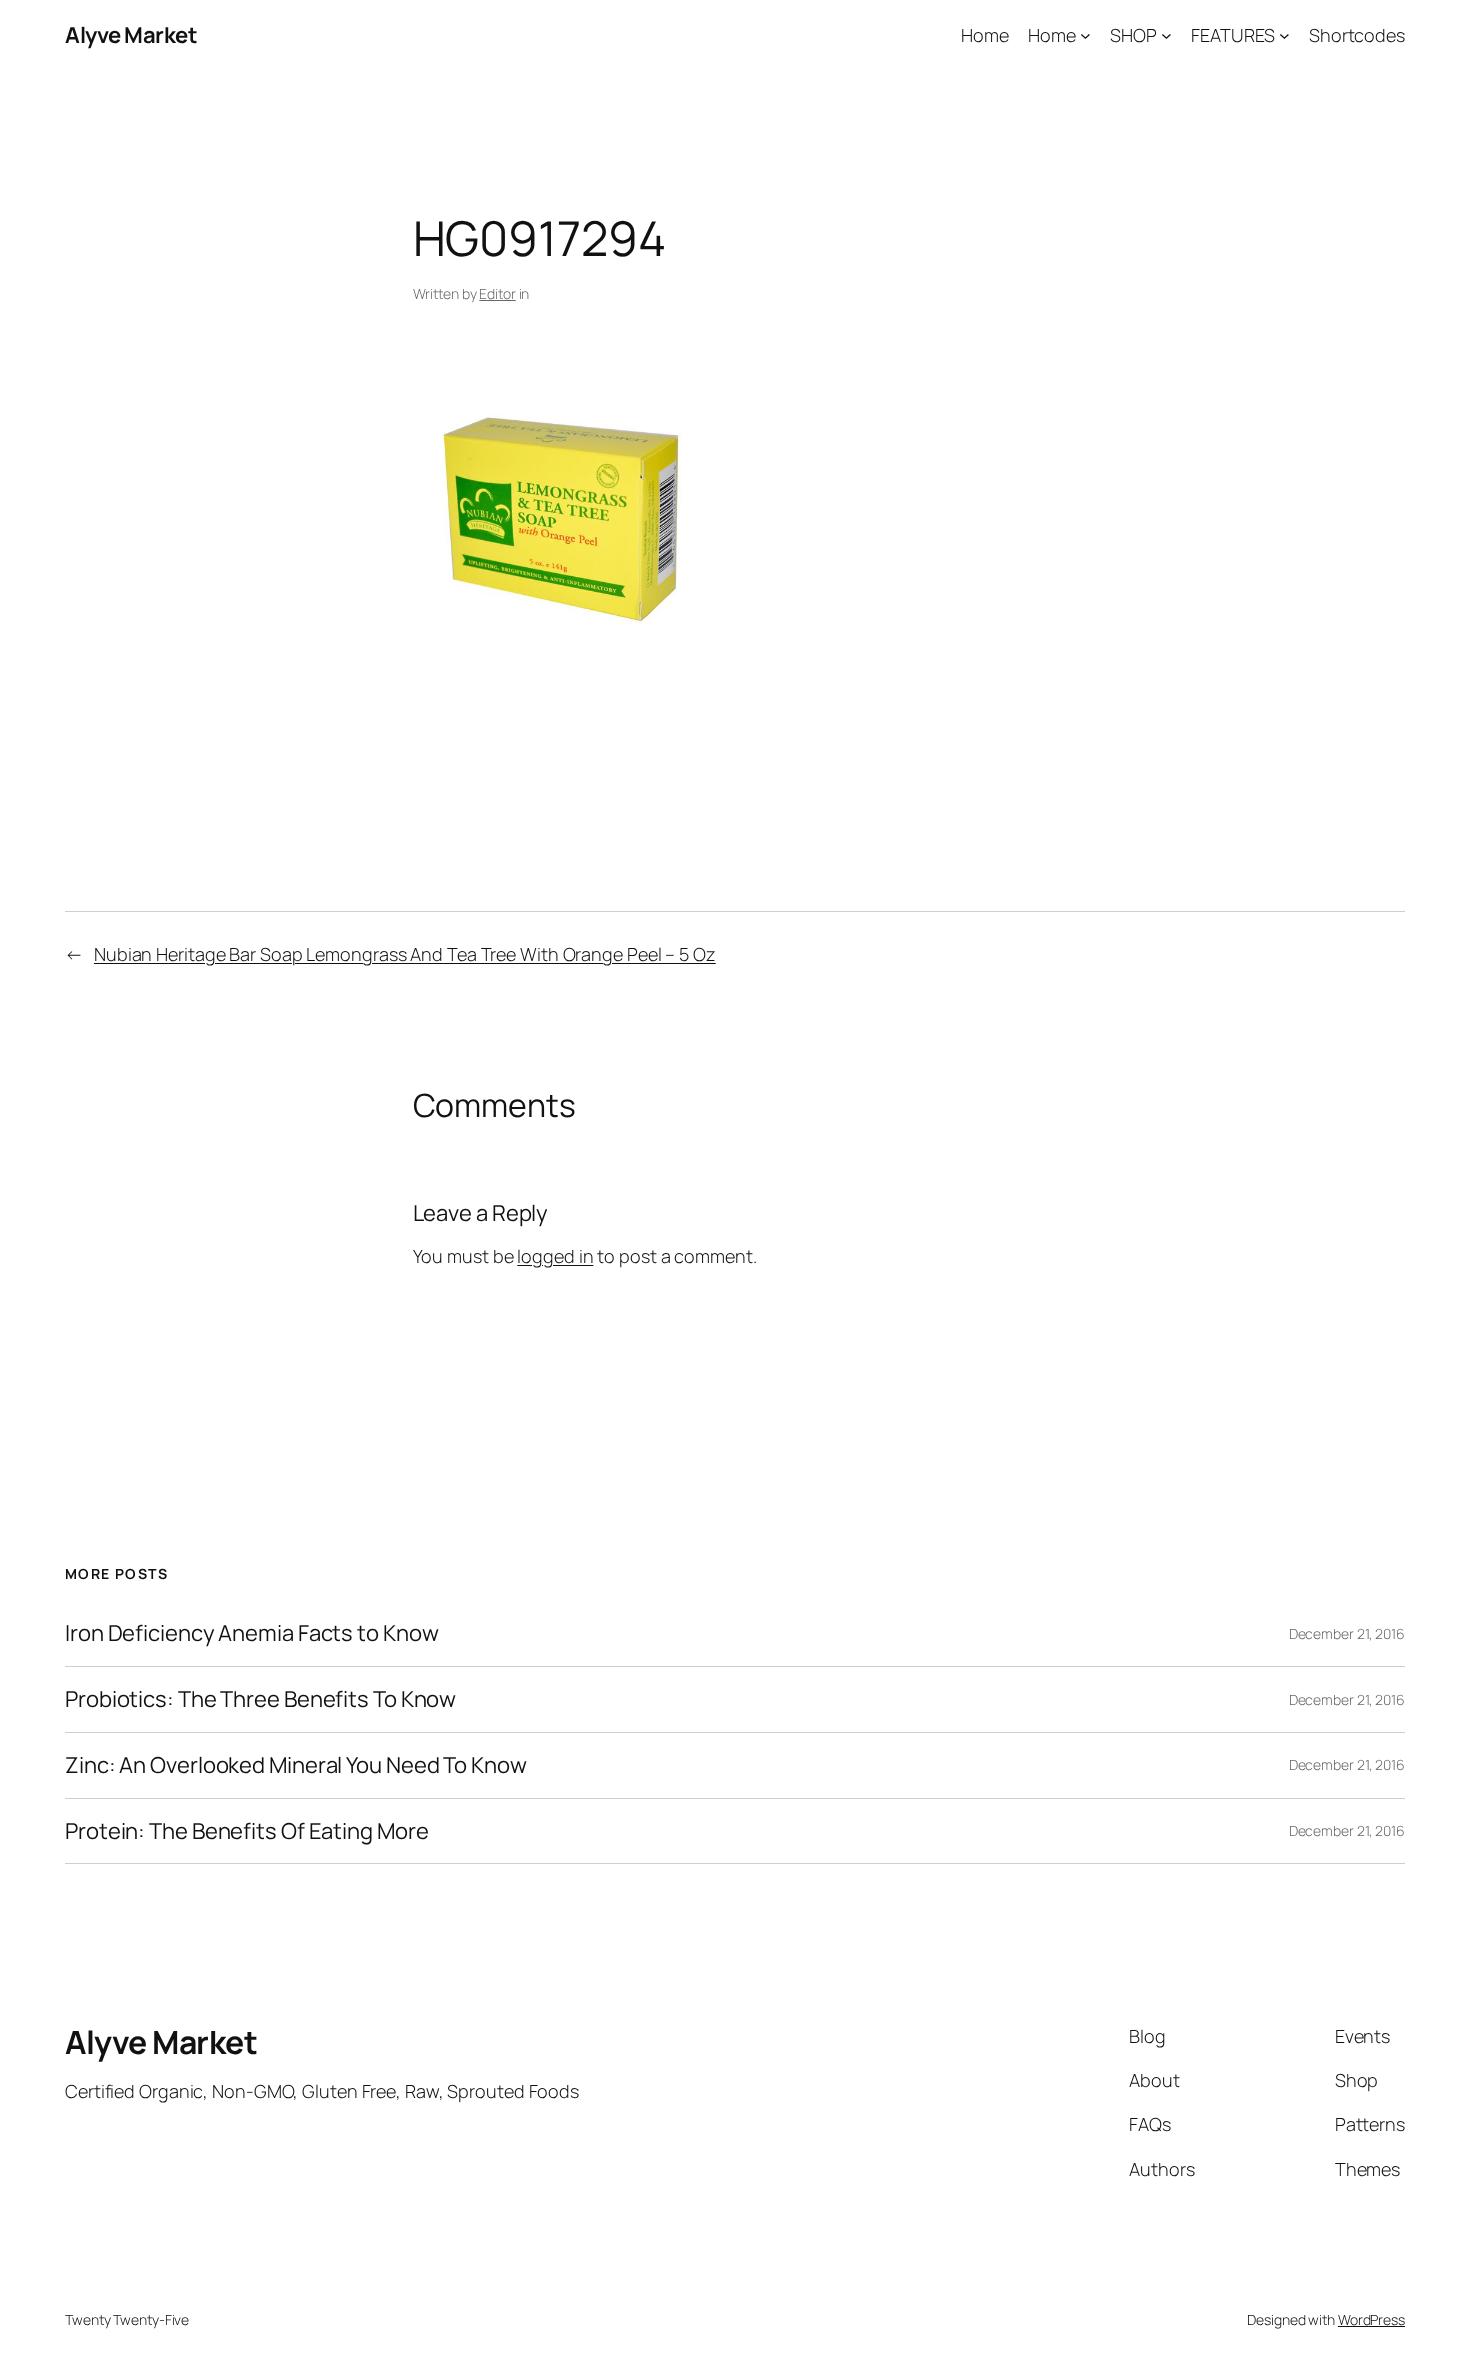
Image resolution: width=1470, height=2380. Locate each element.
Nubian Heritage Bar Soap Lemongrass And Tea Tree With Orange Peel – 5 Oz (405, 954)
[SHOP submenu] (1166, 35)
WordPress (1371, 2319)
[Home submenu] (1085, 35)
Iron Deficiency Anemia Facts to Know (251, 1633)
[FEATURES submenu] (1284, 35)
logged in (555, 1256)
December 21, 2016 (1347, 1633)
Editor (497, 293)
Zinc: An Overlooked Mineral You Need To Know (296, 1765)
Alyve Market (131, 35)
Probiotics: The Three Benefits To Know (260, 1699)
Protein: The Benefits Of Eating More (246, 1831)
